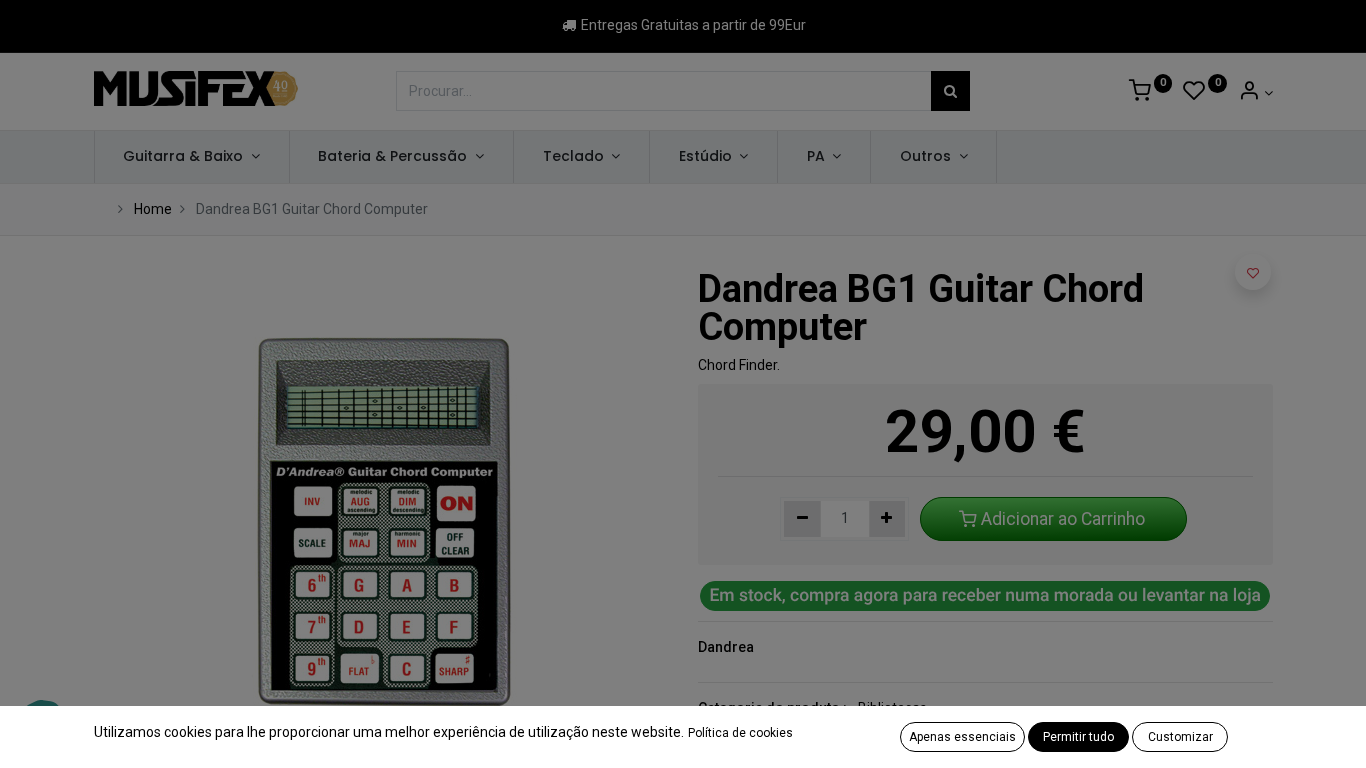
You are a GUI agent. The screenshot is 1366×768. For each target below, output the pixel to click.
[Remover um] (802, 519)
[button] (1253, 272)
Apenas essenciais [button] (962, 737)
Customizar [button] (1180, 737)
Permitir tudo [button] (1078, 737)
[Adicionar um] (887, 519)
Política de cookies (740, 733)
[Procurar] (950, 91)
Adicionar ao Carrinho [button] (1063, 519)
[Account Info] (1255, 93)
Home (153, 209)
